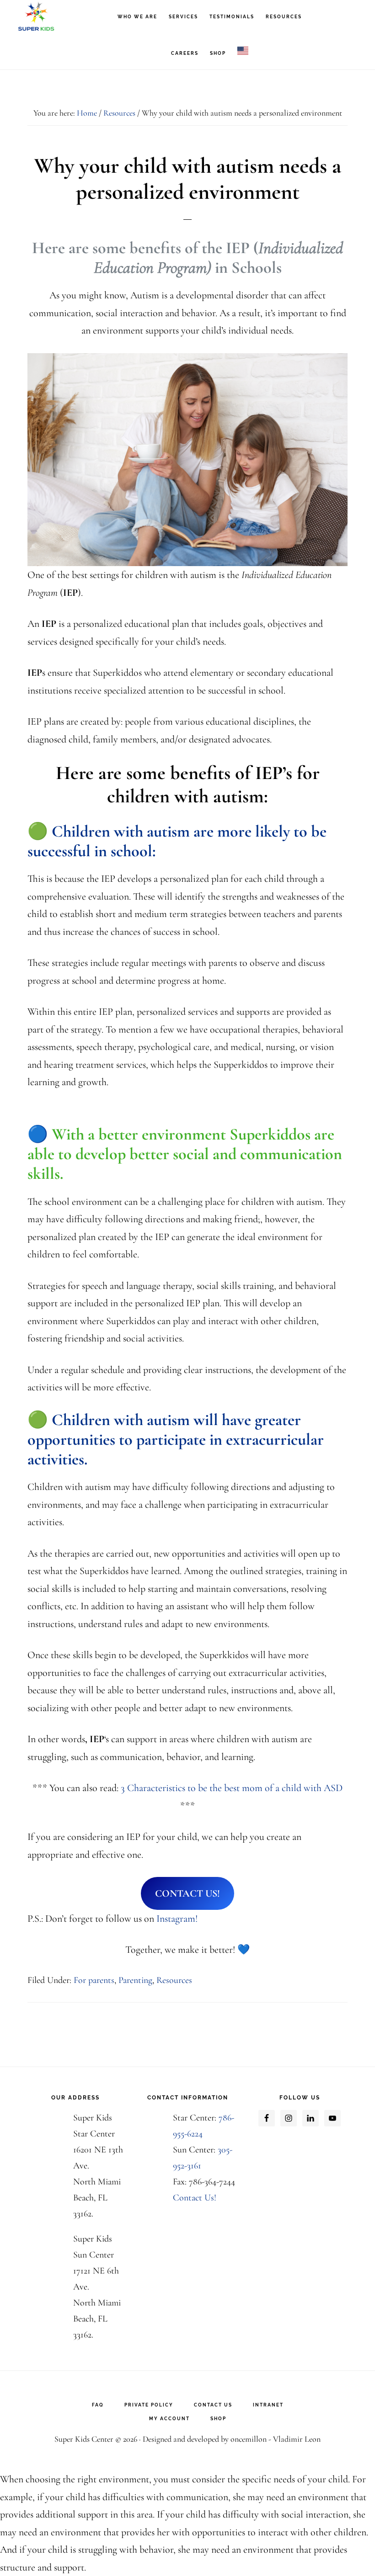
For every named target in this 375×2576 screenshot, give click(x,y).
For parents (94, 1980)
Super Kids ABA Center (59, 16)
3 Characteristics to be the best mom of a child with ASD (232, 1788)
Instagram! (177, 1919)
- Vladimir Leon (294, 2439)
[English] (243, 51)
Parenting (135, 1980)
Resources (174, 1980)
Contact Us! (195, 2198)
